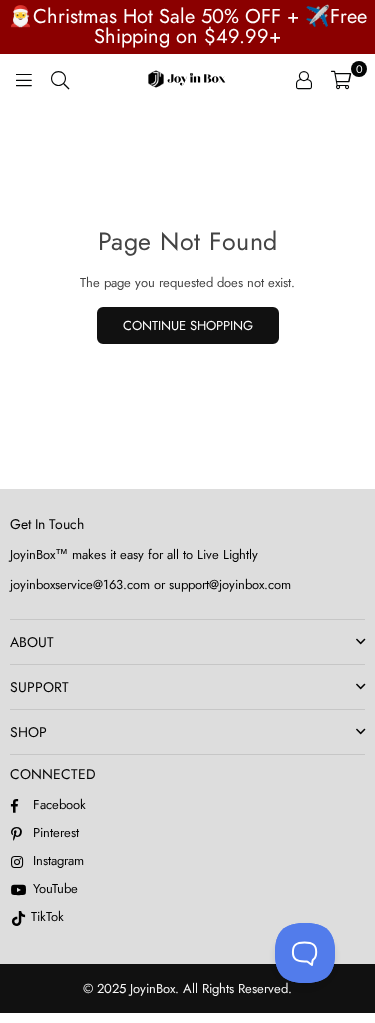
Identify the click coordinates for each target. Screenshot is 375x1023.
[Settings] (304, 79)
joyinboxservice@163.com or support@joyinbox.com (150, 584)
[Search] (60, 79)
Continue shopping (188, 325)
